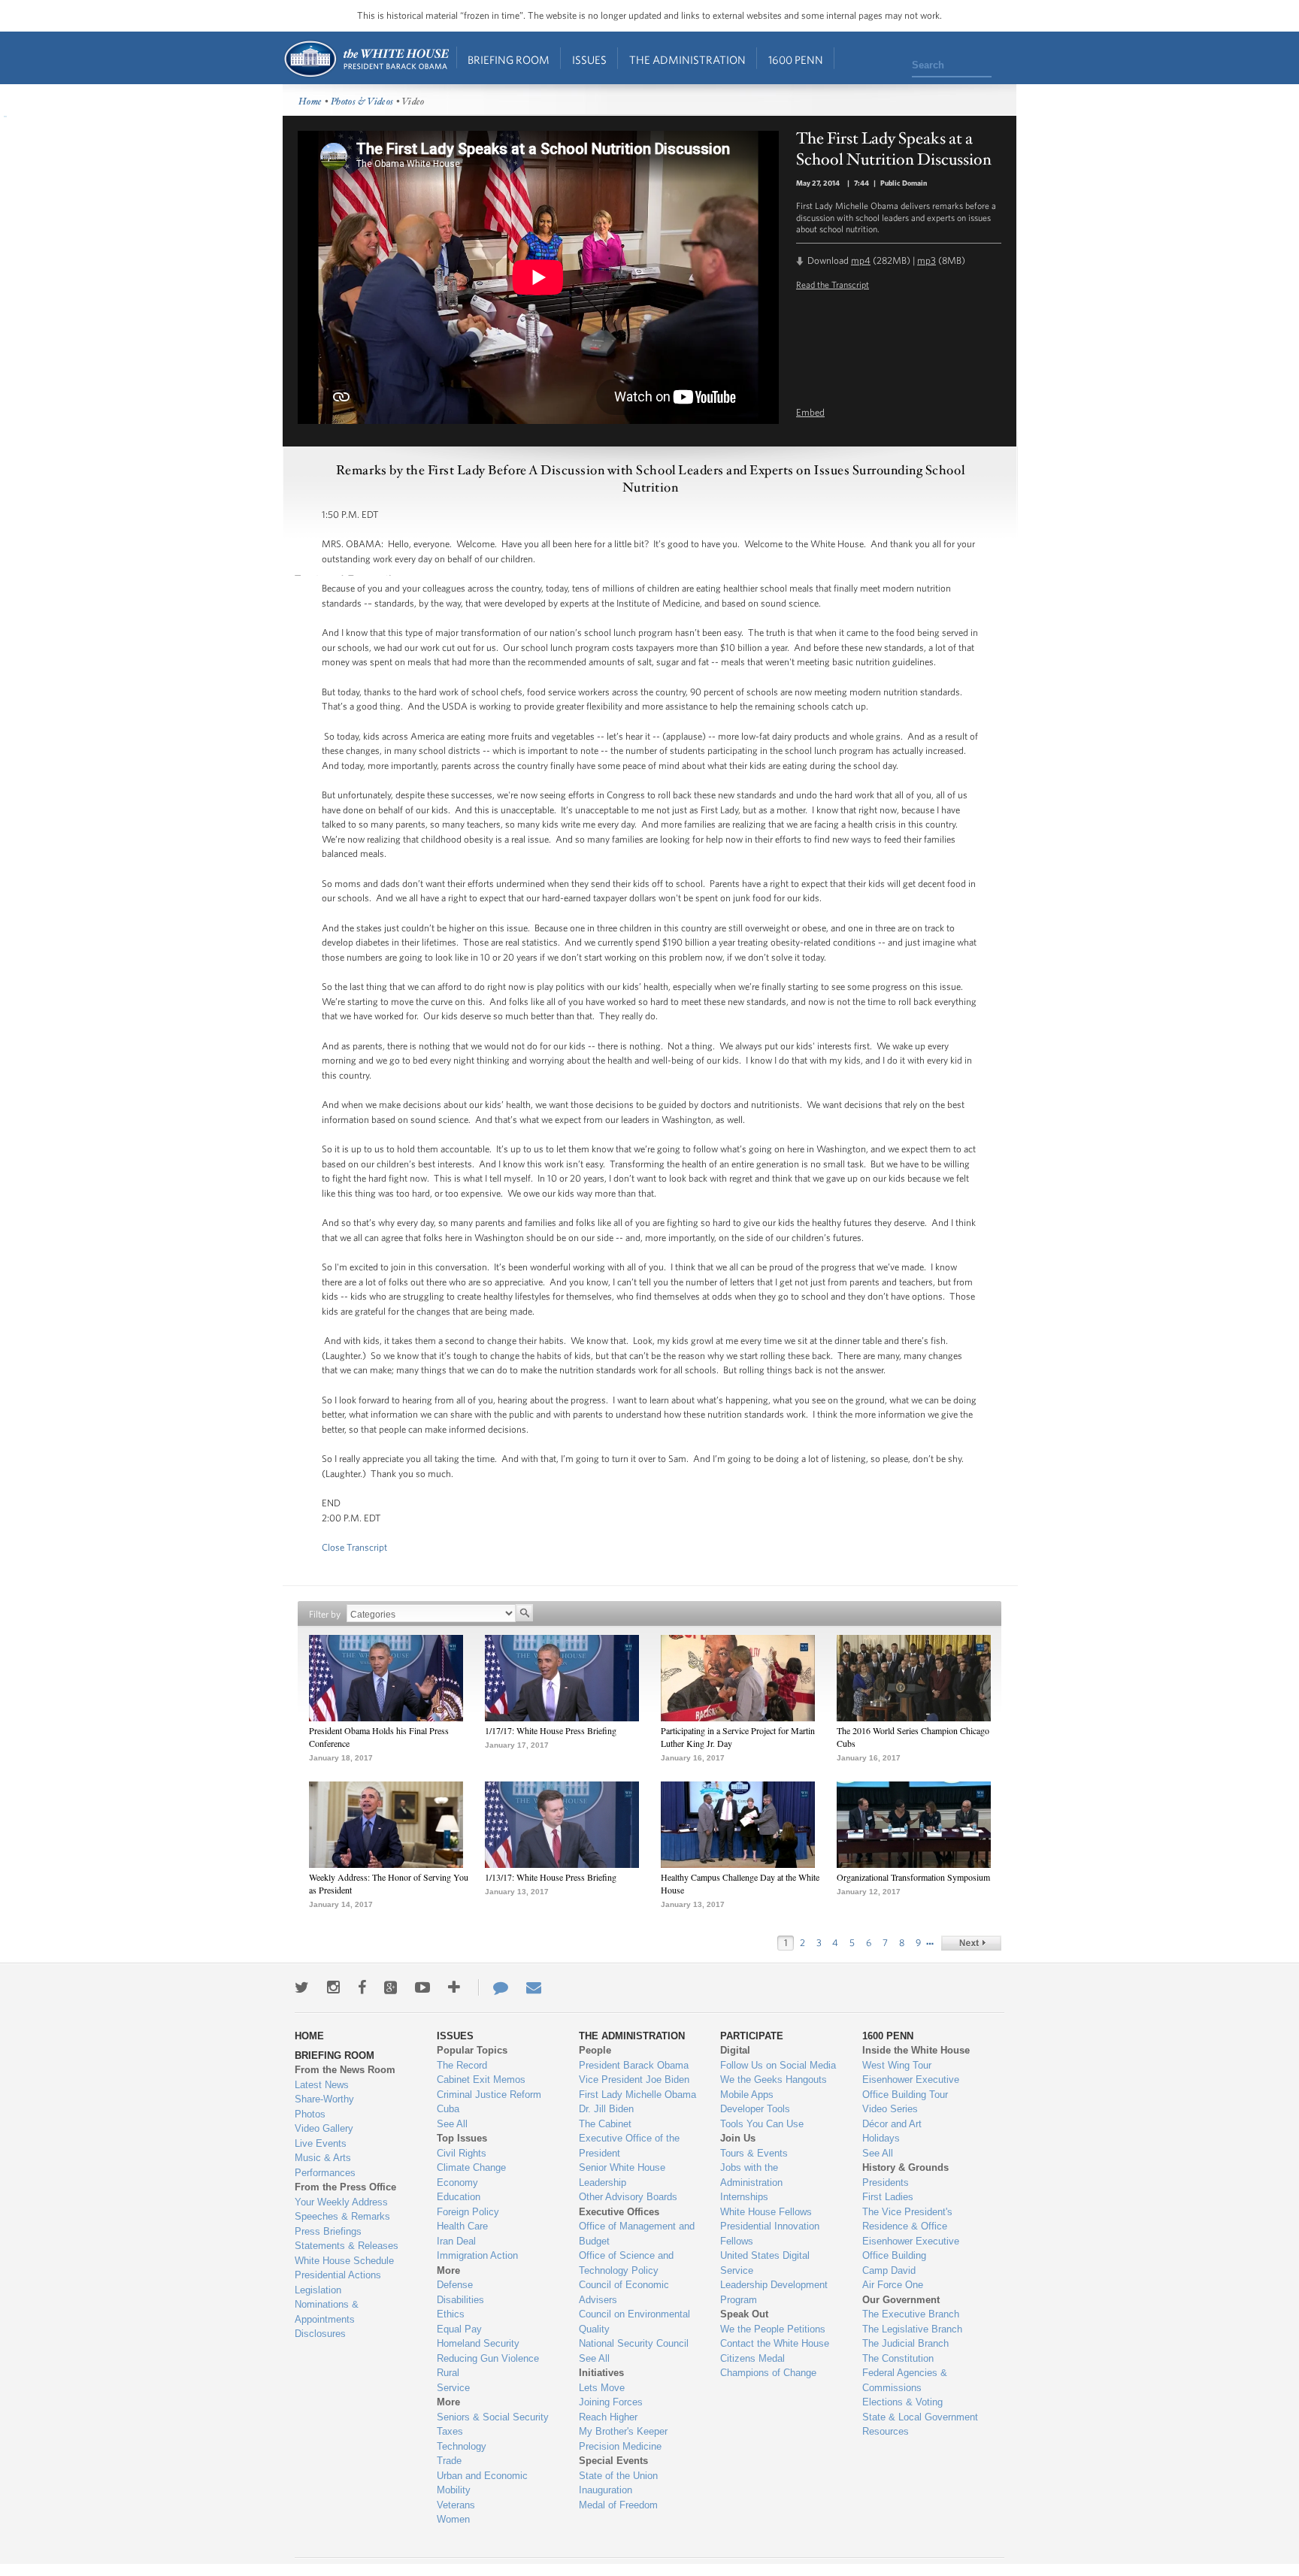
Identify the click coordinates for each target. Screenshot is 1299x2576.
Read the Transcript (833, 284)
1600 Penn (796, 60)
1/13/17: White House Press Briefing (551, 1877)
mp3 (927, 260)
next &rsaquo (971, 1943)
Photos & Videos (362, 102)
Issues (589, 60)
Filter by (325, 1614)
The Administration (687, 60)
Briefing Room (509, 60)
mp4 (861, 260)
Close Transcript (354, 1547)
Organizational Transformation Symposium (913, 1877)
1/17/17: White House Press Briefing (551, 1730)
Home (366, 59)
